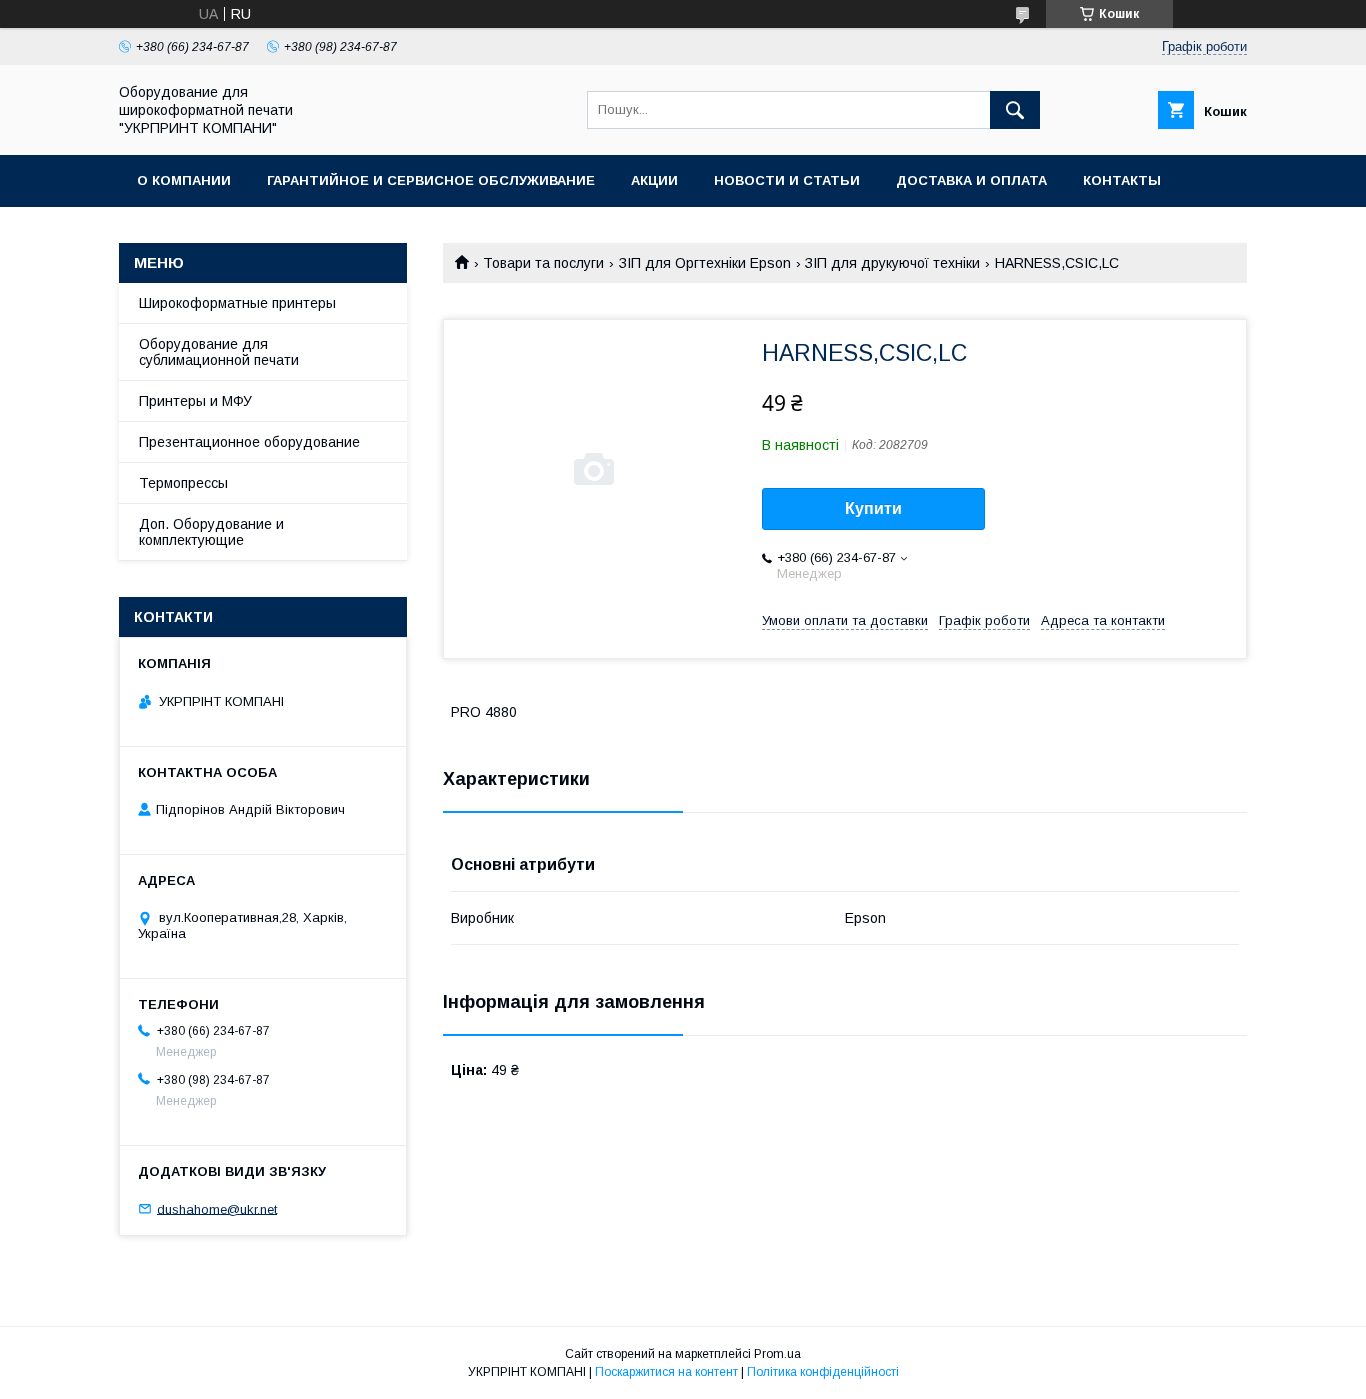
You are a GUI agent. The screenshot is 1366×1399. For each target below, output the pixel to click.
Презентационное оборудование (249, 442)
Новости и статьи (787, 180)
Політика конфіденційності (823, 1372)
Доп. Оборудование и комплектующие (211, 532)
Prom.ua (777, 1354)
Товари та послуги (543, 263)
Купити (873, 508)
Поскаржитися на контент (666, 1372)
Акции (654, 180)
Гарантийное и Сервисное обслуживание (431, 180)
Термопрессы (183, 483)
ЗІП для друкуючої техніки (892, 263)
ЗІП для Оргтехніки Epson (705, 263)
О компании (184, 180)
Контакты (1122, 180)
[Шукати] (1015, 110)
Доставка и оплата (971, 180)
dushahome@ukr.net (217, 1208)
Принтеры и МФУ (195, 401)
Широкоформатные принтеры (237, 303)
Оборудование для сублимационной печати (219, 352)
